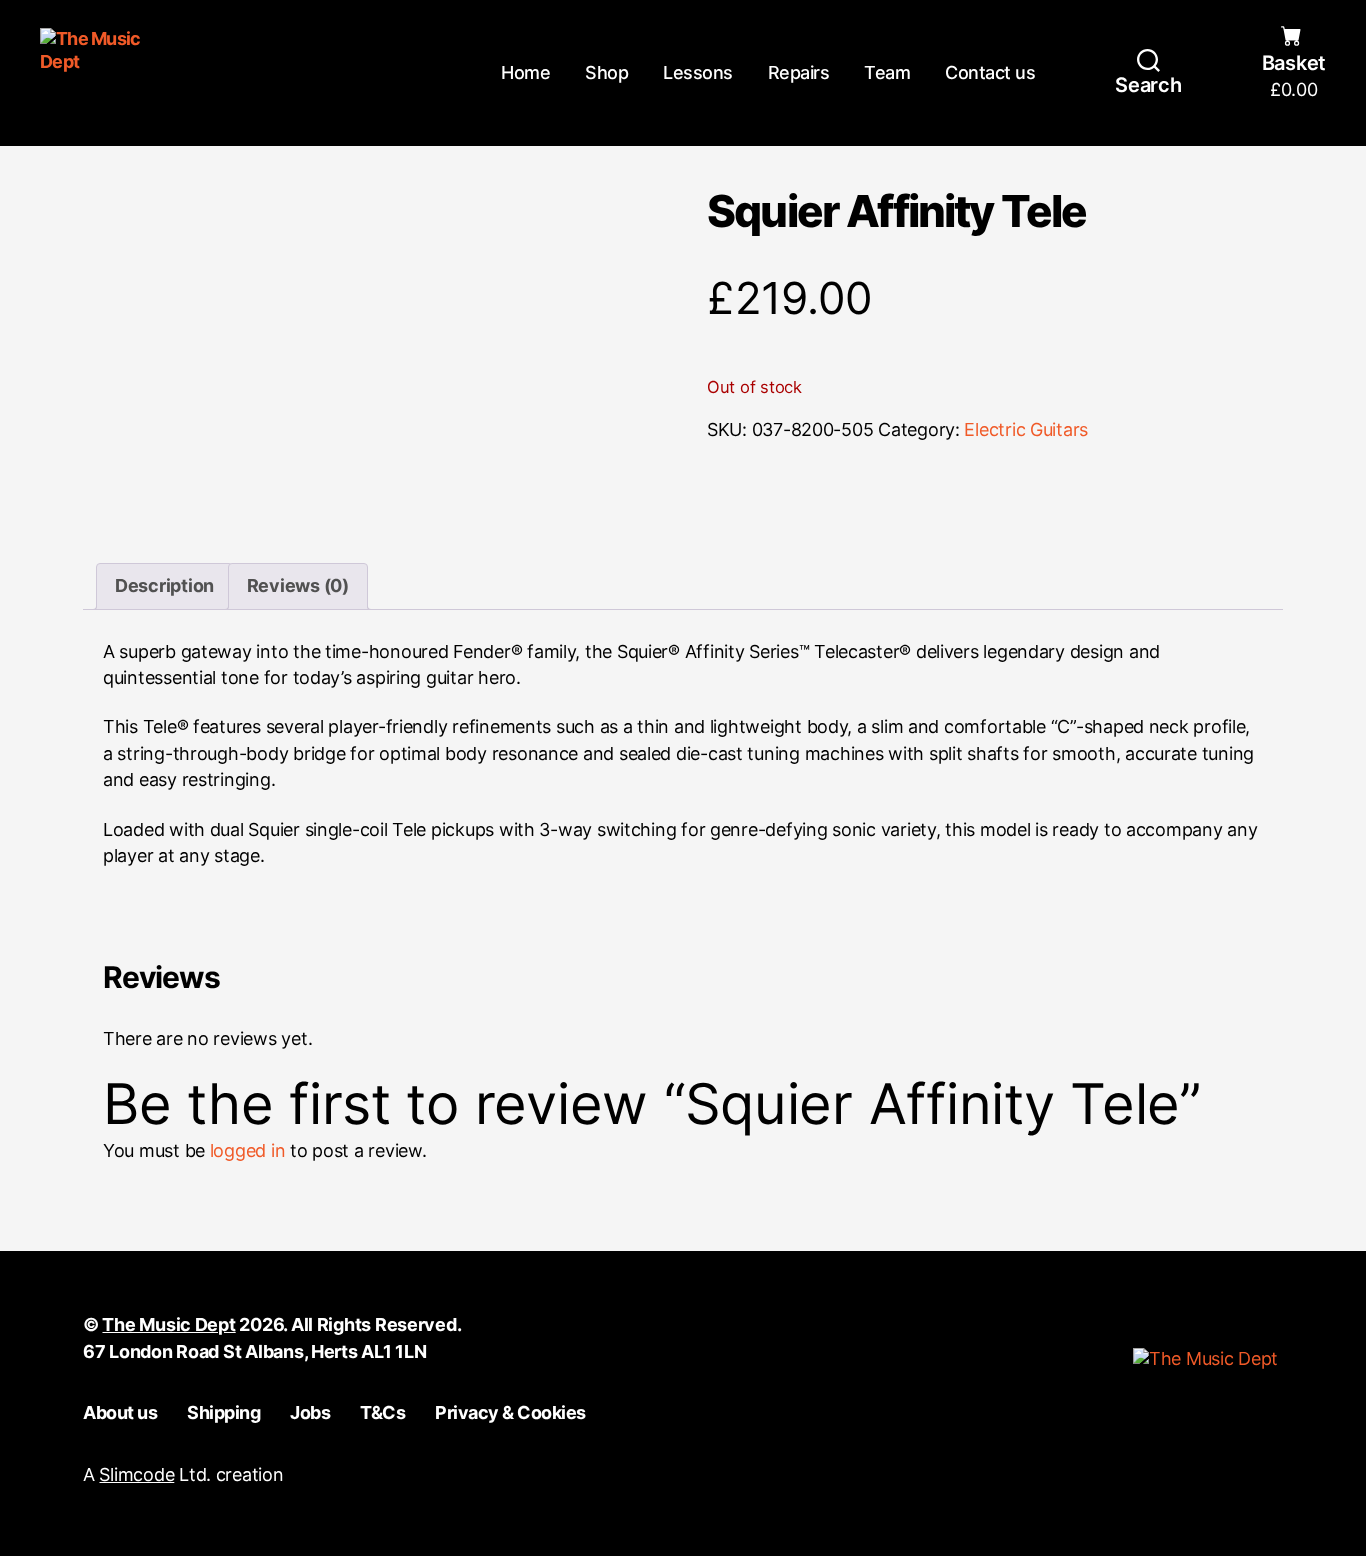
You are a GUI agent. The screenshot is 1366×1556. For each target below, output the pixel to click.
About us (120, 1412)
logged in (248, 1150)
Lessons (698, 72)
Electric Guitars (1026, 429)
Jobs (310, 1412)
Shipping (223, 1412)
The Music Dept (168, 1324)
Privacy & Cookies (510, 1412)
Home (525, 72)
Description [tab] (164, 585)
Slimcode (136, 1474)
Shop (606, 72)
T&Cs (382, 1412)
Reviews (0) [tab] (298, 585)
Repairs (799, 72)
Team (887, 72)
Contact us (990, 72)
